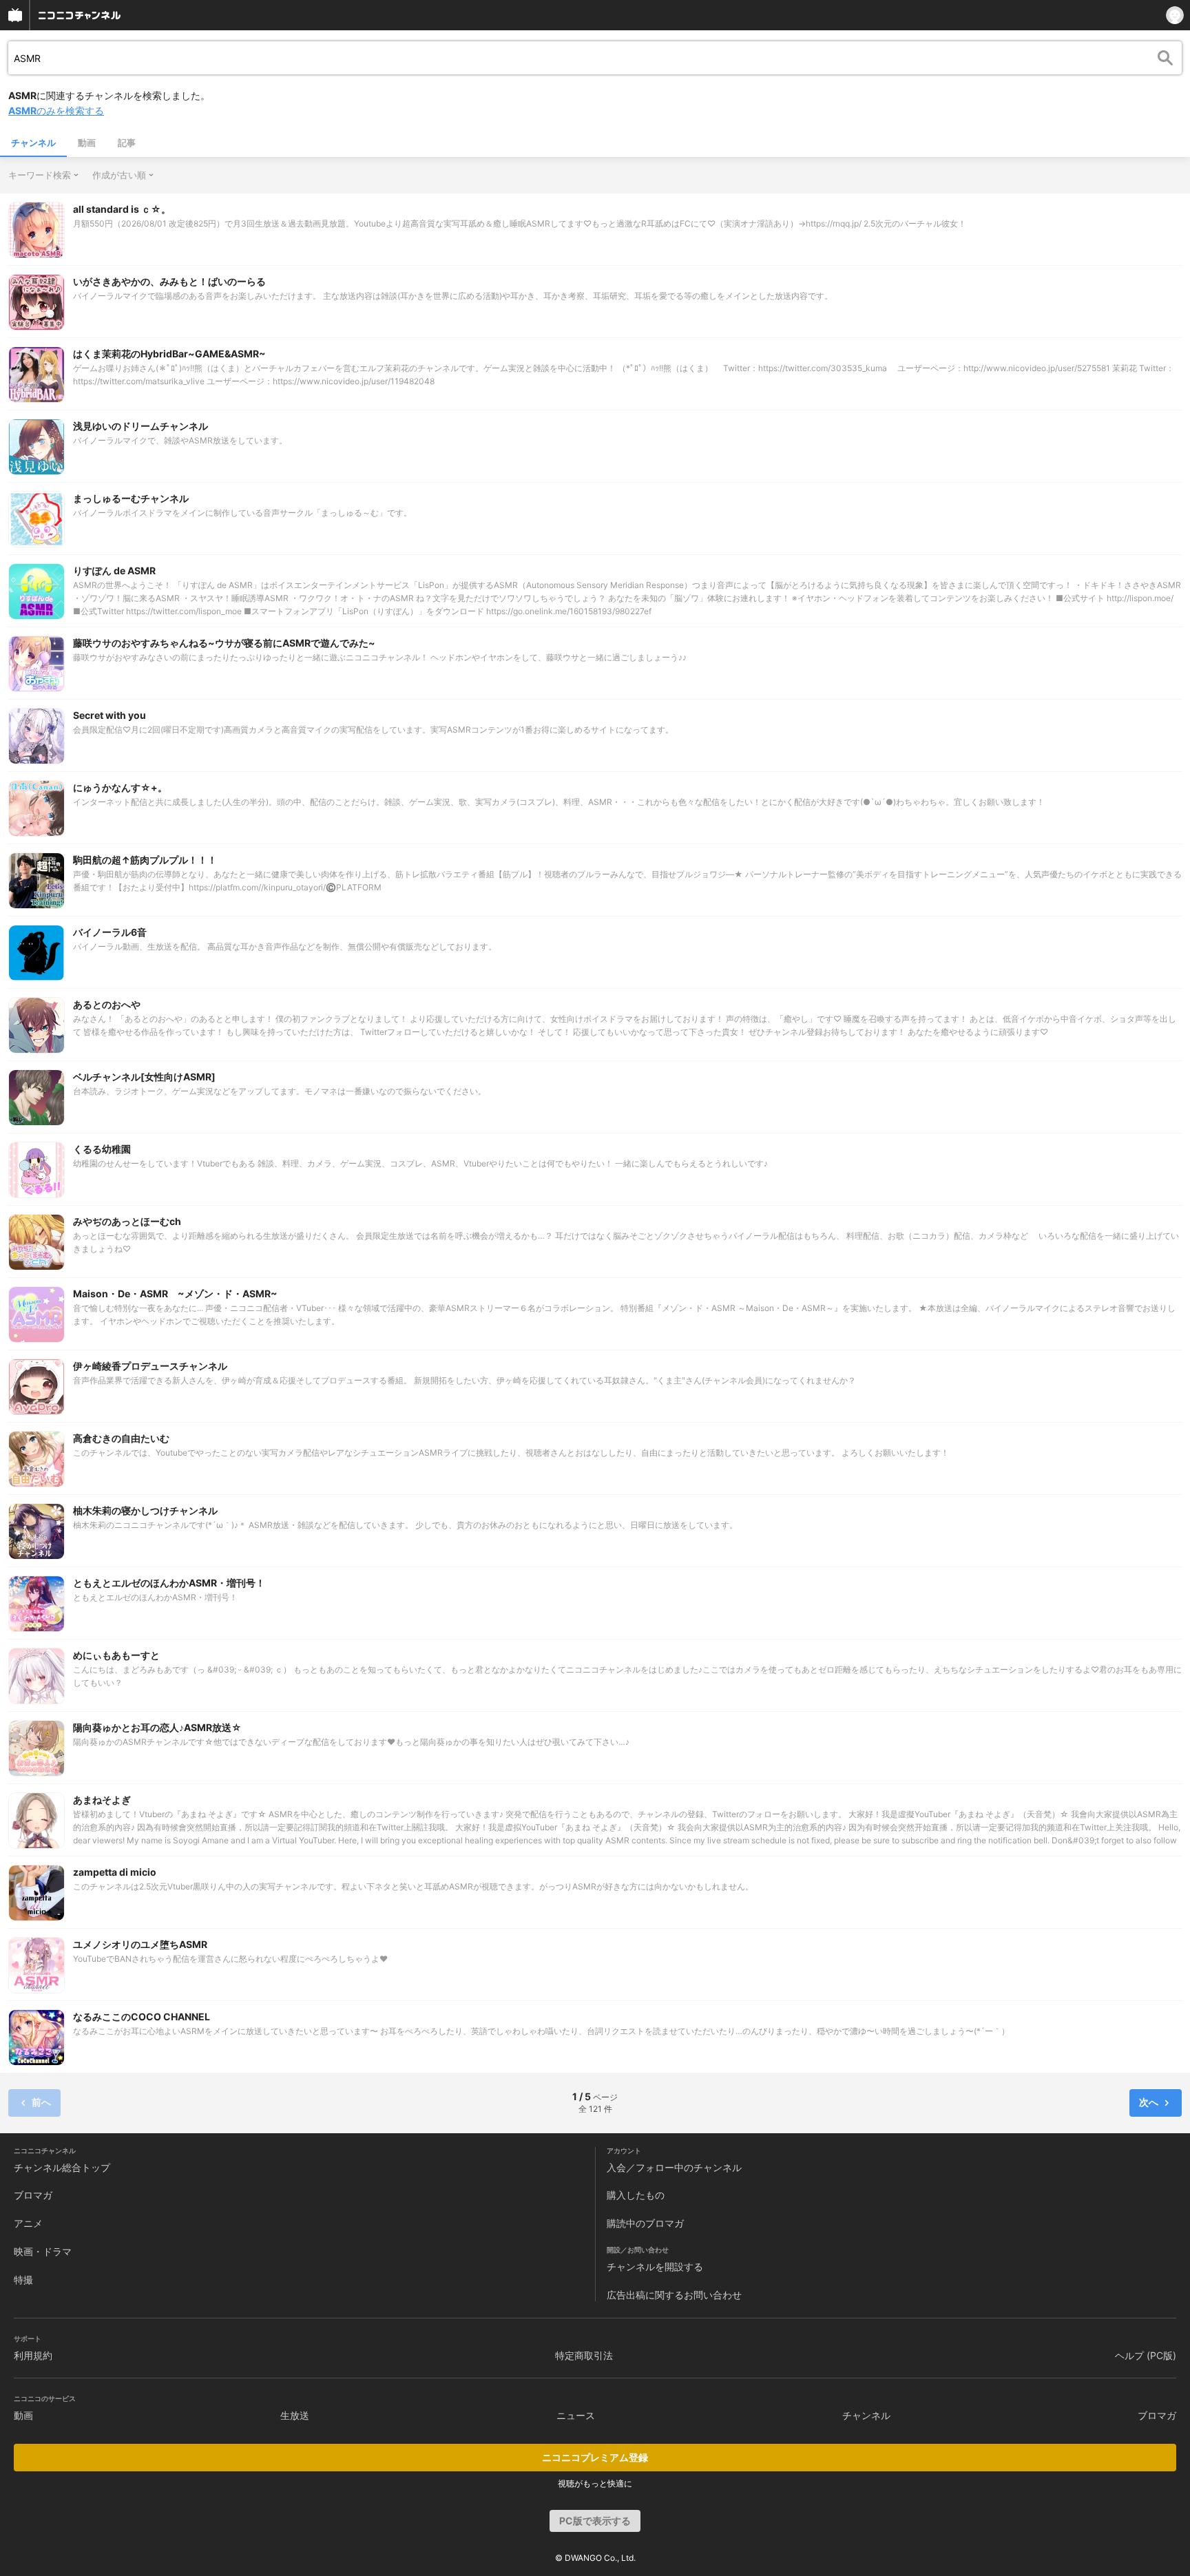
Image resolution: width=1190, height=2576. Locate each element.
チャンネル (33, 143)
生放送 (295, 2415)
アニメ (28, 2223)
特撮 (23, 2280)
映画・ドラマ (43, 2251)
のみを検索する (56, 111)
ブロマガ (33, 2195)
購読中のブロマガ (645, 2223)
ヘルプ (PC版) (1146, 2355)
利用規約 (33, 2355)
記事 (127, 143)
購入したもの (636, 2195)
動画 (87, 143)
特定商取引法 (584, 2355)
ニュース (576, 2415)
